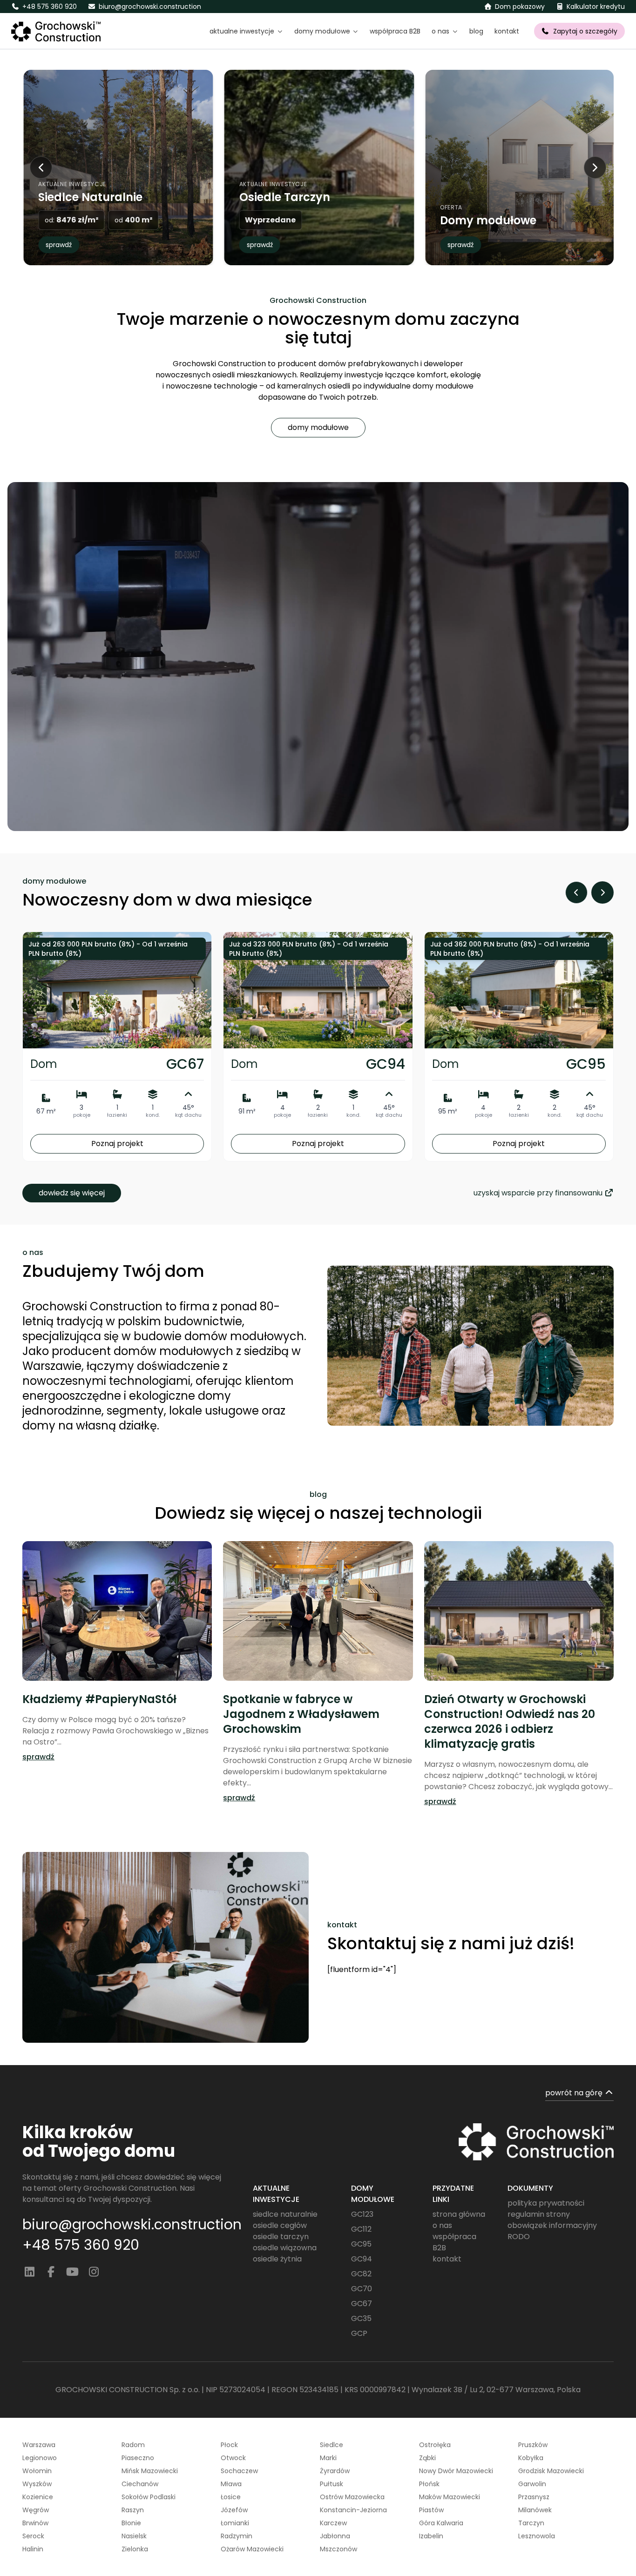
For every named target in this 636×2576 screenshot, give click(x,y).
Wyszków (37, 2484)
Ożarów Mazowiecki (252, 2549)
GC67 (362, 2304)
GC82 (361, 2274)
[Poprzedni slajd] (41, 168)
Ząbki (427, 2458)
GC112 (361, 2229)
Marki (328, 2458)
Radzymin (237, 2536)
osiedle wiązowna (285, 2248)
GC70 (362, 2289)
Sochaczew (239, 2471)
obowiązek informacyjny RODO (552, 2231)
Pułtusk (332, 2484)
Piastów (431, 2510)
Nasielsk (134, 2536)
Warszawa (39, 2445)
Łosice (231, 2497)
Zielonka (135, 2549)
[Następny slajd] (595, 168)
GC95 (361, 2244)
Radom (133, 2445)
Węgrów (36, 2510)
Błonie (131, 2523)
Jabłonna (335, 2536)
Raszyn (133, 2510)
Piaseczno (138, 2458)
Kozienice (38, 2497)
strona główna (459, 2214)
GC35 (361, 2318)
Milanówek (535, 2510)
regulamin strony (539, 2214)
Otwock (233, 2458)
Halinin (33, 2549)
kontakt (507, 31)
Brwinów (35, 2523)
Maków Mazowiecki (450, 2497)
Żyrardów (335, 2471)
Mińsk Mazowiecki (150, 2471)
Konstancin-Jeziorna (353, 2510)
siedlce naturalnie (285, 2214)
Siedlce (332, 2445)
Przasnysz (534, 2497)
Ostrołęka (435, 2445)
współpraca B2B (395, 31)
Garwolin (532, 2484)
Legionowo (40, 2458)
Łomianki (235, 2523)
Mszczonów (338, 2549)
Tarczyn (531, 2523)
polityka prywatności (546, 2203)
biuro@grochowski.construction (132, 2225)
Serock (33, 2536)
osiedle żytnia (277, 2259)
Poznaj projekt (117, 1144)
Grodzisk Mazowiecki (551, 2471)
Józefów (234, 2510)
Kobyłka (531, 2458)
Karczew (333, 2523)
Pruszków (533, 2445)
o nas (442, 2225)
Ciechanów (140, 2484)
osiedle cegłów (280, 2225)
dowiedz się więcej (72, 1193)
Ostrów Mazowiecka (352, 2497)
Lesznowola (537, 2536)
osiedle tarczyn (281, 2237)
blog (476, 31)
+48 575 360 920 (81, 2245)
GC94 (362, 2259)
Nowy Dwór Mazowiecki (456, 2471)
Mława (231, 2484)
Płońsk (429, 2484)
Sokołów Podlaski (149, 2497)
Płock (229, 2445)
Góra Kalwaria (441, 2523)
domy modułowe (318, 427)
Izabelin (431, 2536)
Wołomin (37, 2471)
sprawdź (59, 245)
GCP (359, 2333)
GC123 (362, 2214)
